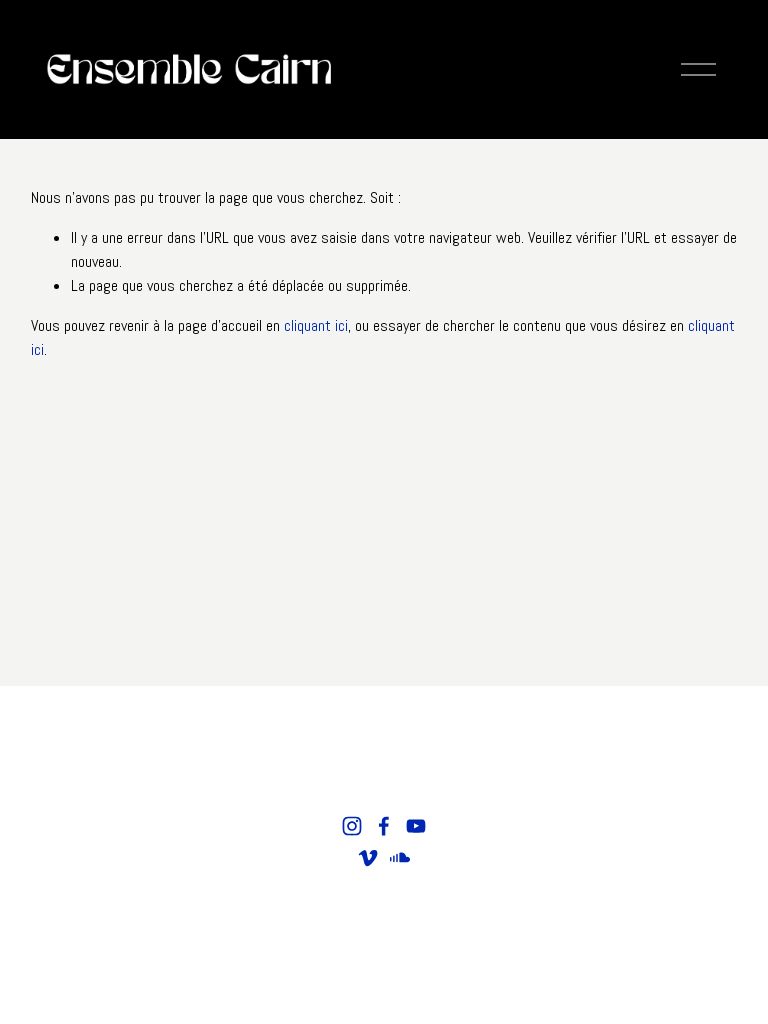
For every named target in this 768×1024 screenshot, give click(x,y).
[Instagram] (352, 826)
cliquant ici (316, 325)
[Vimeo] (368, 858)
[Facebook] (384, 826)
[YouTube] (416, 826)
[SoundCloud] (400, 858)
